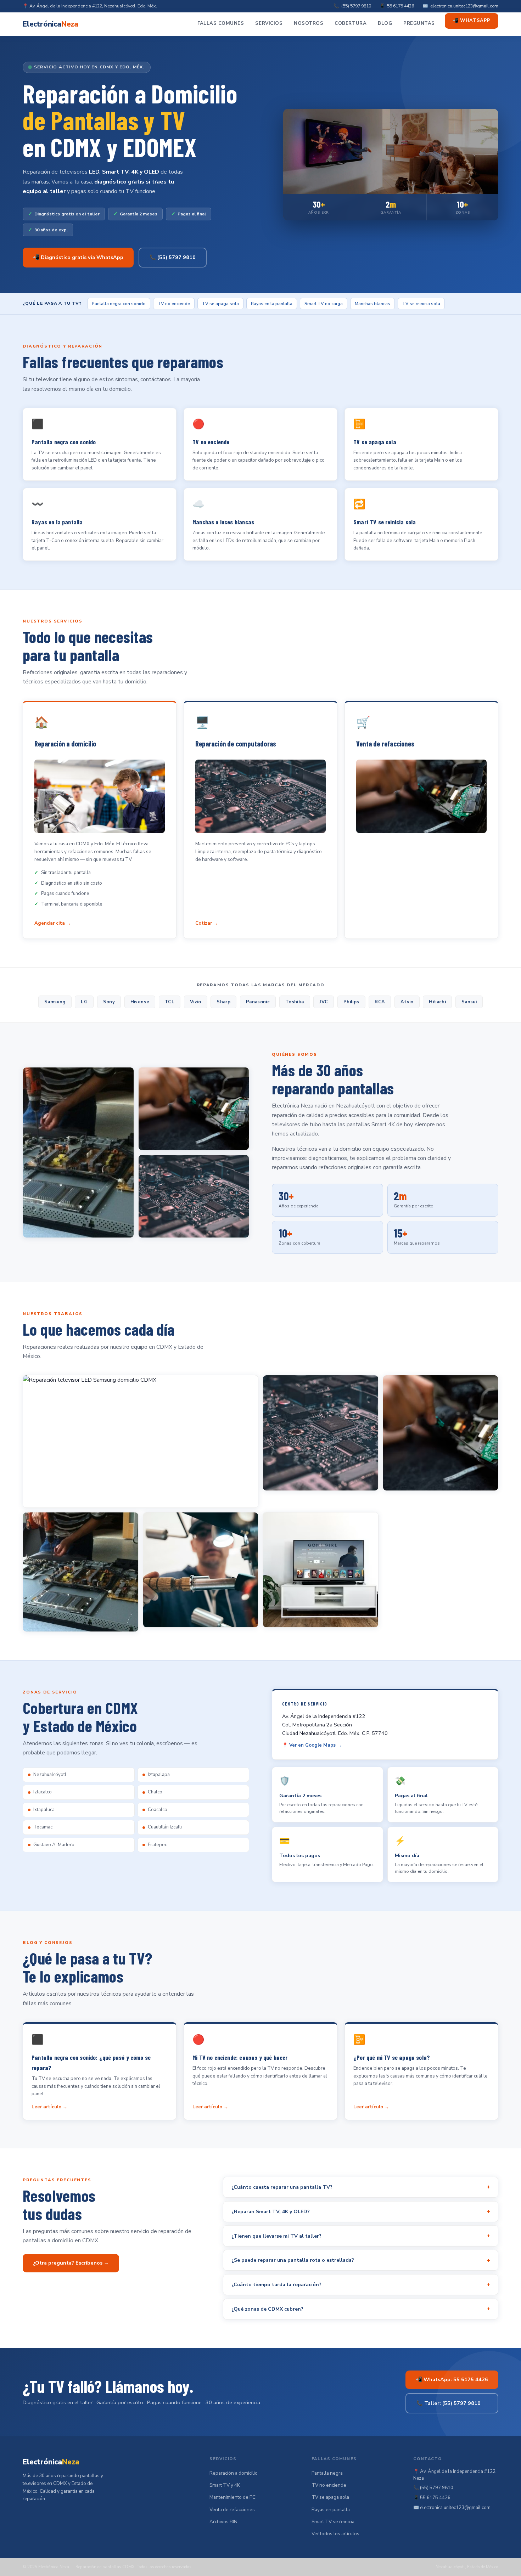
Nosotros (309, 23)
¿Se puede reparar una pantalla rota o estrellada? (361, 2260)
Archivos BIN (223, 2522)
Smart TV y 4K (225, 2485)
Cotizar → (207, 923)
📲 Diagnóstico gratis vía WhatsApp (78, 257)
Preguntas (419, 23)
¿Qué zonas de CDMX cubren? (361, 2309)
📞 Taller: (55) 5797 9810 (449, 2403)
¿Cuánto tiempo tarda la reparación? (361, 2285)
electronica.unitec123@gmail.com (464, 6)
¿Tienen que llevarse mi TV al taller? (361, 2236)
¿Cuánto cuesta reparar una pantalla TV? (361, 2187)
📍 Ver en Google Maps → (312, 1745)
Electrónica (51, 24)
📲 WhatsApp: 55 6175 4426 (452, 2379)
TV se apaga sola (330, 2497)
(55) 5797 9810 (356, 6)
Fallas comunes (221, 23)
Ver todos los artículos (335, 2534)
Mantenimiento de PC (233, 2497)
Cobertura (351, 23)
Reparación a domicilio (234, 2473)
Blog (385, 23)
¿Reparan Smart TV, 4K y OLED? (361, 2211)
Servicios (269, 23)
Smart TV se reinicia (333, 2522)
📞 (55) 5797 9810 (173, 257)
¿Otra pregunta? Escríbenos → (71, 2263)
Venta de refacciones (232, 2510)
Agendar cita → (53, 923)
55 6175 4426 (400, 6)
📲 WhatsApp (471, 21)
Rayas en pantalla (331, 2510)
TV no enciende (329, 2485)
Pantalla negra (327, 2473)
